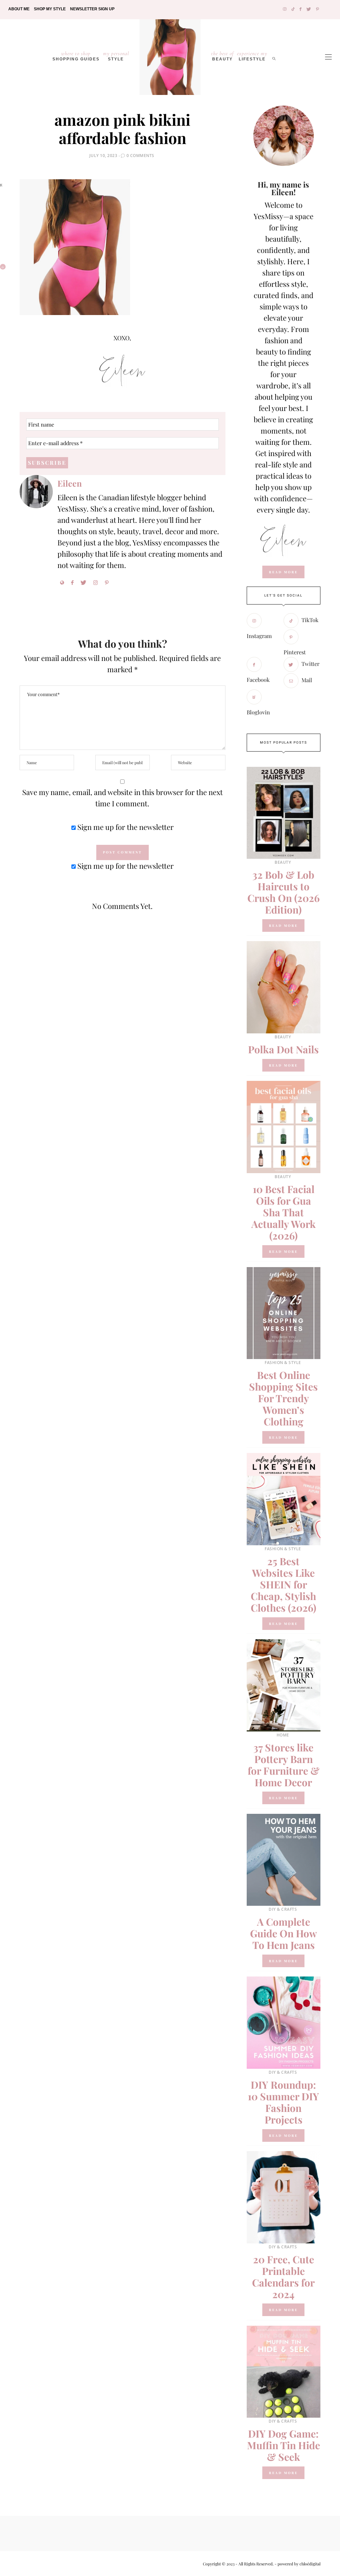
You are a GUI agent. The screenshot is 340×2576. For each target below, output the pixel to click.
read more (283, 572)
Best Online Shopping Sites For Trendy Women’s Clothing (283, 1398)
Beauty (222, 56)
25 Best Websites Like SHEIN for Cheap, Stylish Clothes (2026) (284, 1584)
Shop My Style (50, 9)
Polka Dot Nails (283, 1049)
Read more (283, 926)
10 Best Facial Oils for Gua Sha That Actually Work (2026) (284, 1212)
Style (116, 56)
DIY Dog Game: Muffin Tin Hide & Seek (284, 2445)
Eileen (70, 483)
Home (283, 1735)
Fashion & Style (283, 1363)
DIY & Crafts (283, 1909)
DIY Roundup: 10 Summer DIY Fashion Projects (283, 2102)
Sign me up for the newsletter (125, 827)
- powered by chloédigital (297, 2564)
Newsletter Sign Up (92, 9)
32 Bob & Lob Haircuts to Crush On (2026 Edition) (284, 892)
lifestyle (252, 56)
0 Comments (140, 156)
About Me (19, 9)
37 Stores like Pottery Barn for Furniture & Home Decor (284, 1765)
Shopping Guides (76, 56)
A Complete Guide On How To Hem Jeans (284, 1933)
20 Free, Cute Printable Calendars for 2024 (283, 2277)
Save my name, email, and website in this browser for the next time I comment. (123, 798)
